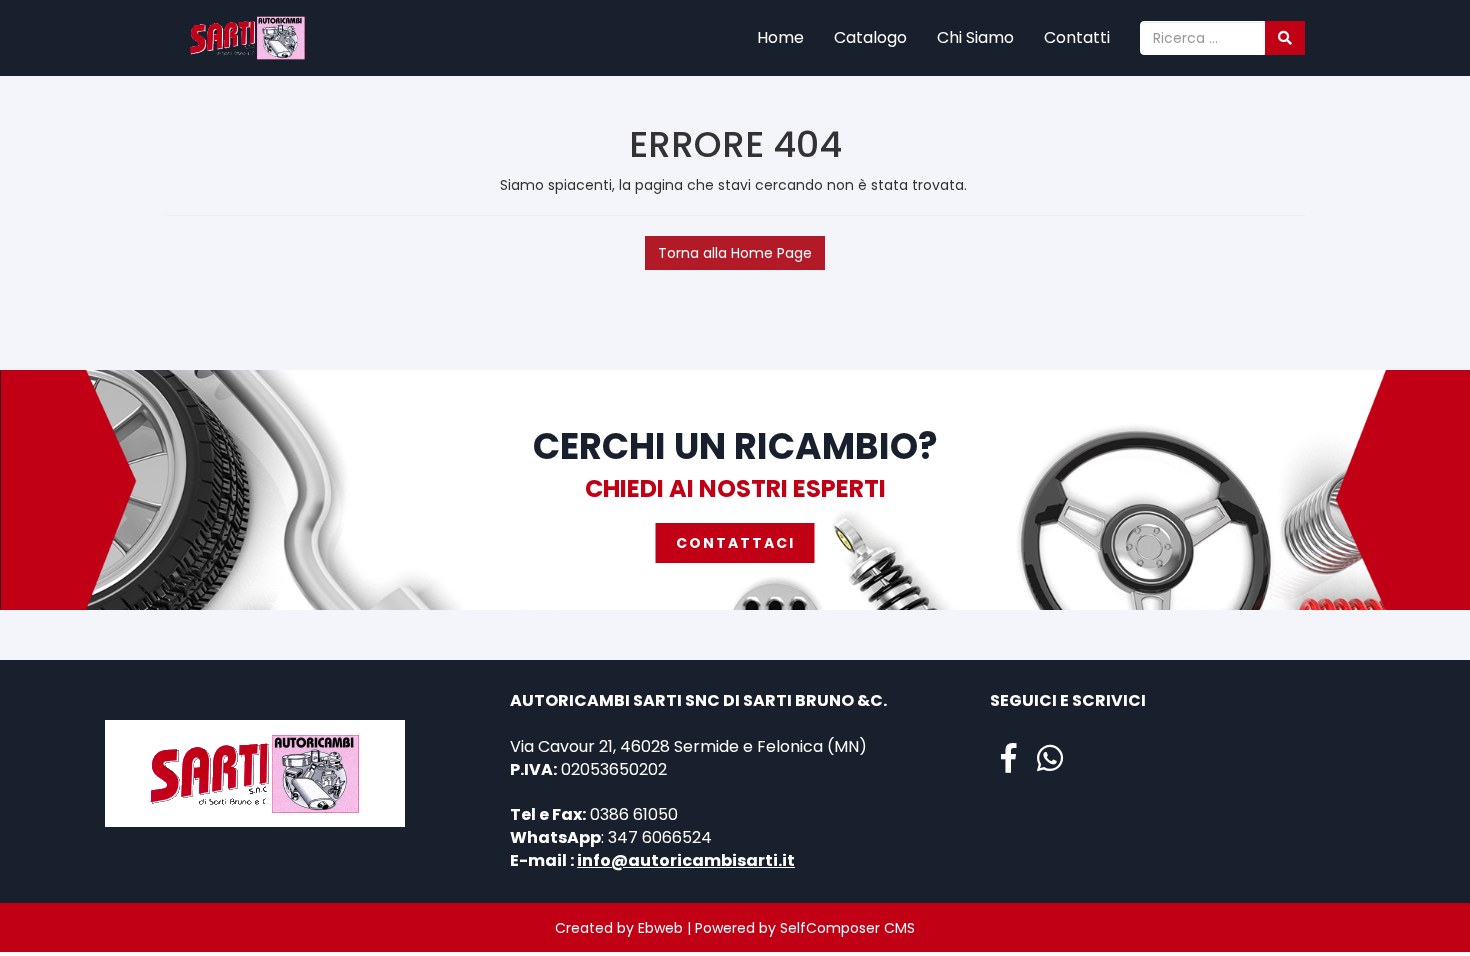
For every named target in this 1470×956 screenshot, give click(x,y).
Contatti (1077, 37)
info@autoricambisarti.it (686, 860)
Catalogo (870, 37)
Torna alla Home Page (735, 253)
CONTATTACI (735, 543)
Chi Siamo (975, 37)
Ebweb (660, 928)
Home (780, 37)
